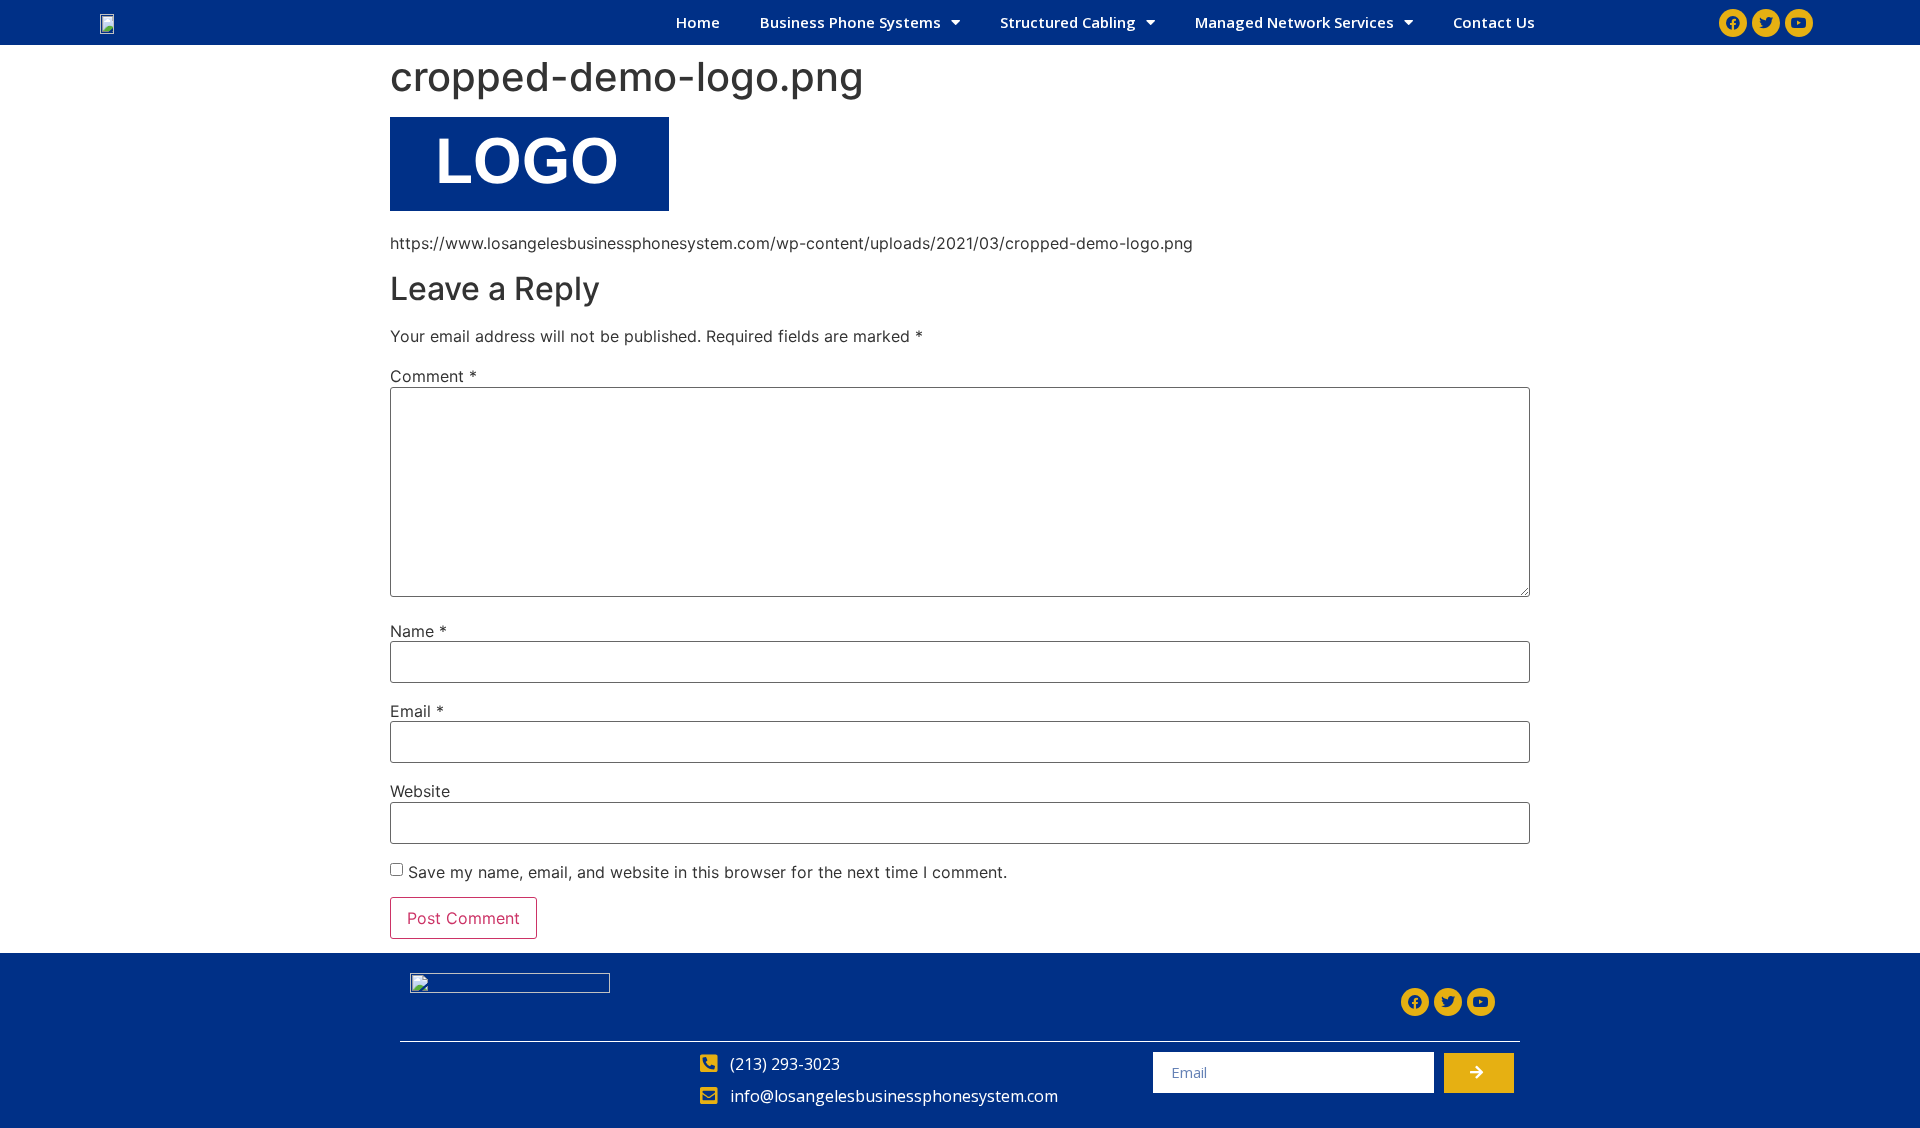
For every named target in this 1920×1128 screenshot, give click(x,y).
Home (698, 22)
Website (420, 791)
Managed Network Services (1294, 22)
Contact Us (1494, 22)
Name (418, 631)
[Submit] (1479, 1073)
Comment (433, 376)
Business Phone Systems (850, 22)
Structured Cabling (1068, 22)
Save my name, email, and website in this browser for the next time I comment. (707, 872)
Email (417, 711)
